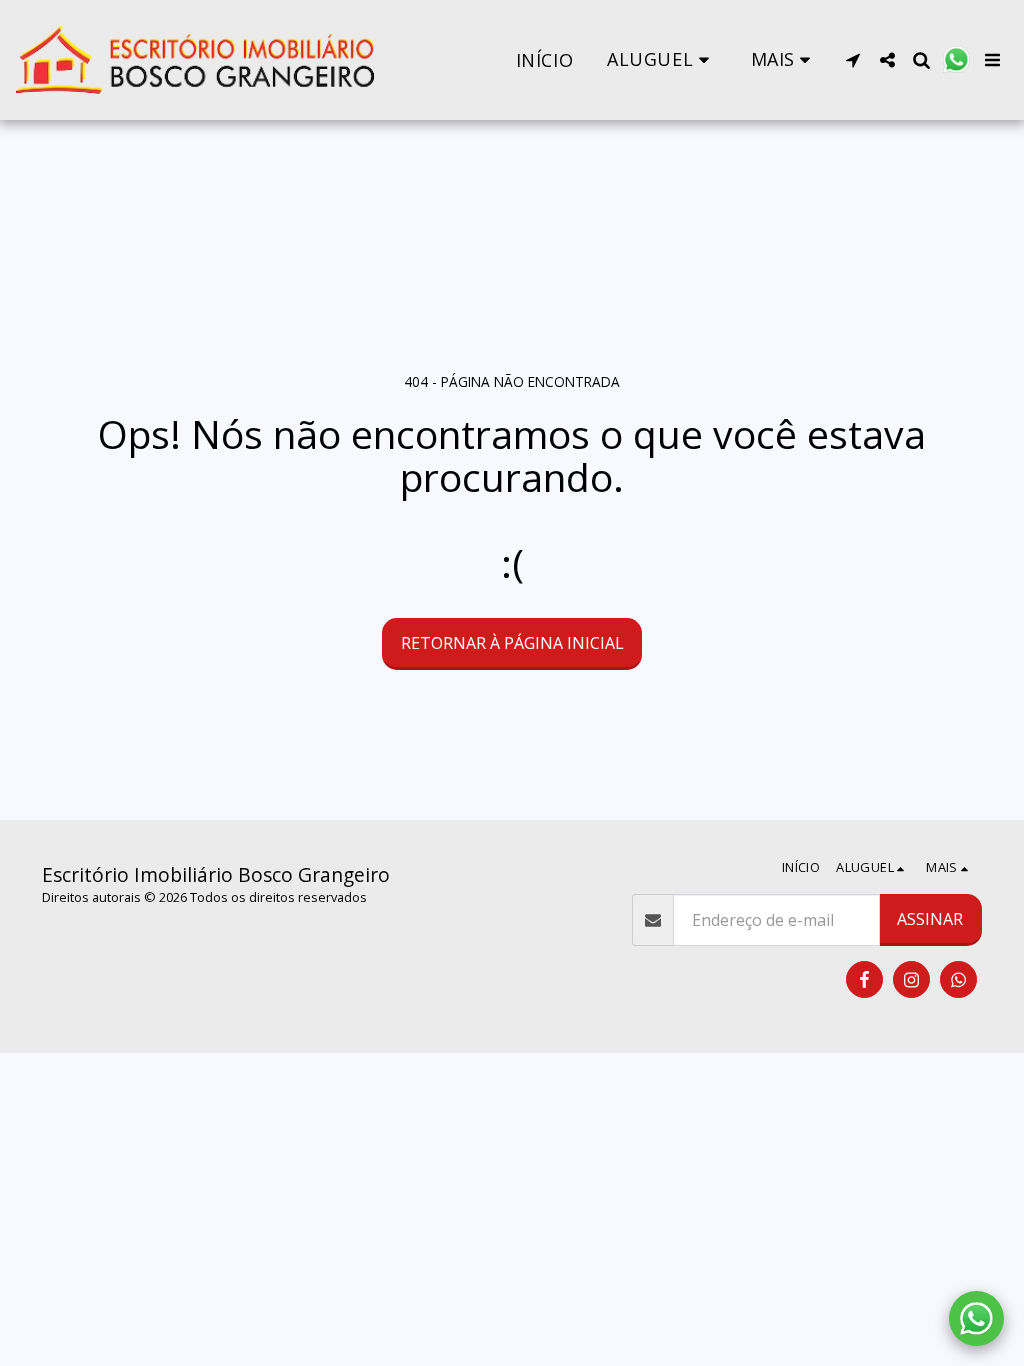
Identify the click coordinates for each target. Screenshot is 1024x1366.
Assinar (930, 919)
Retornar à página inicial (512, 643)
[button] (662, 59)
